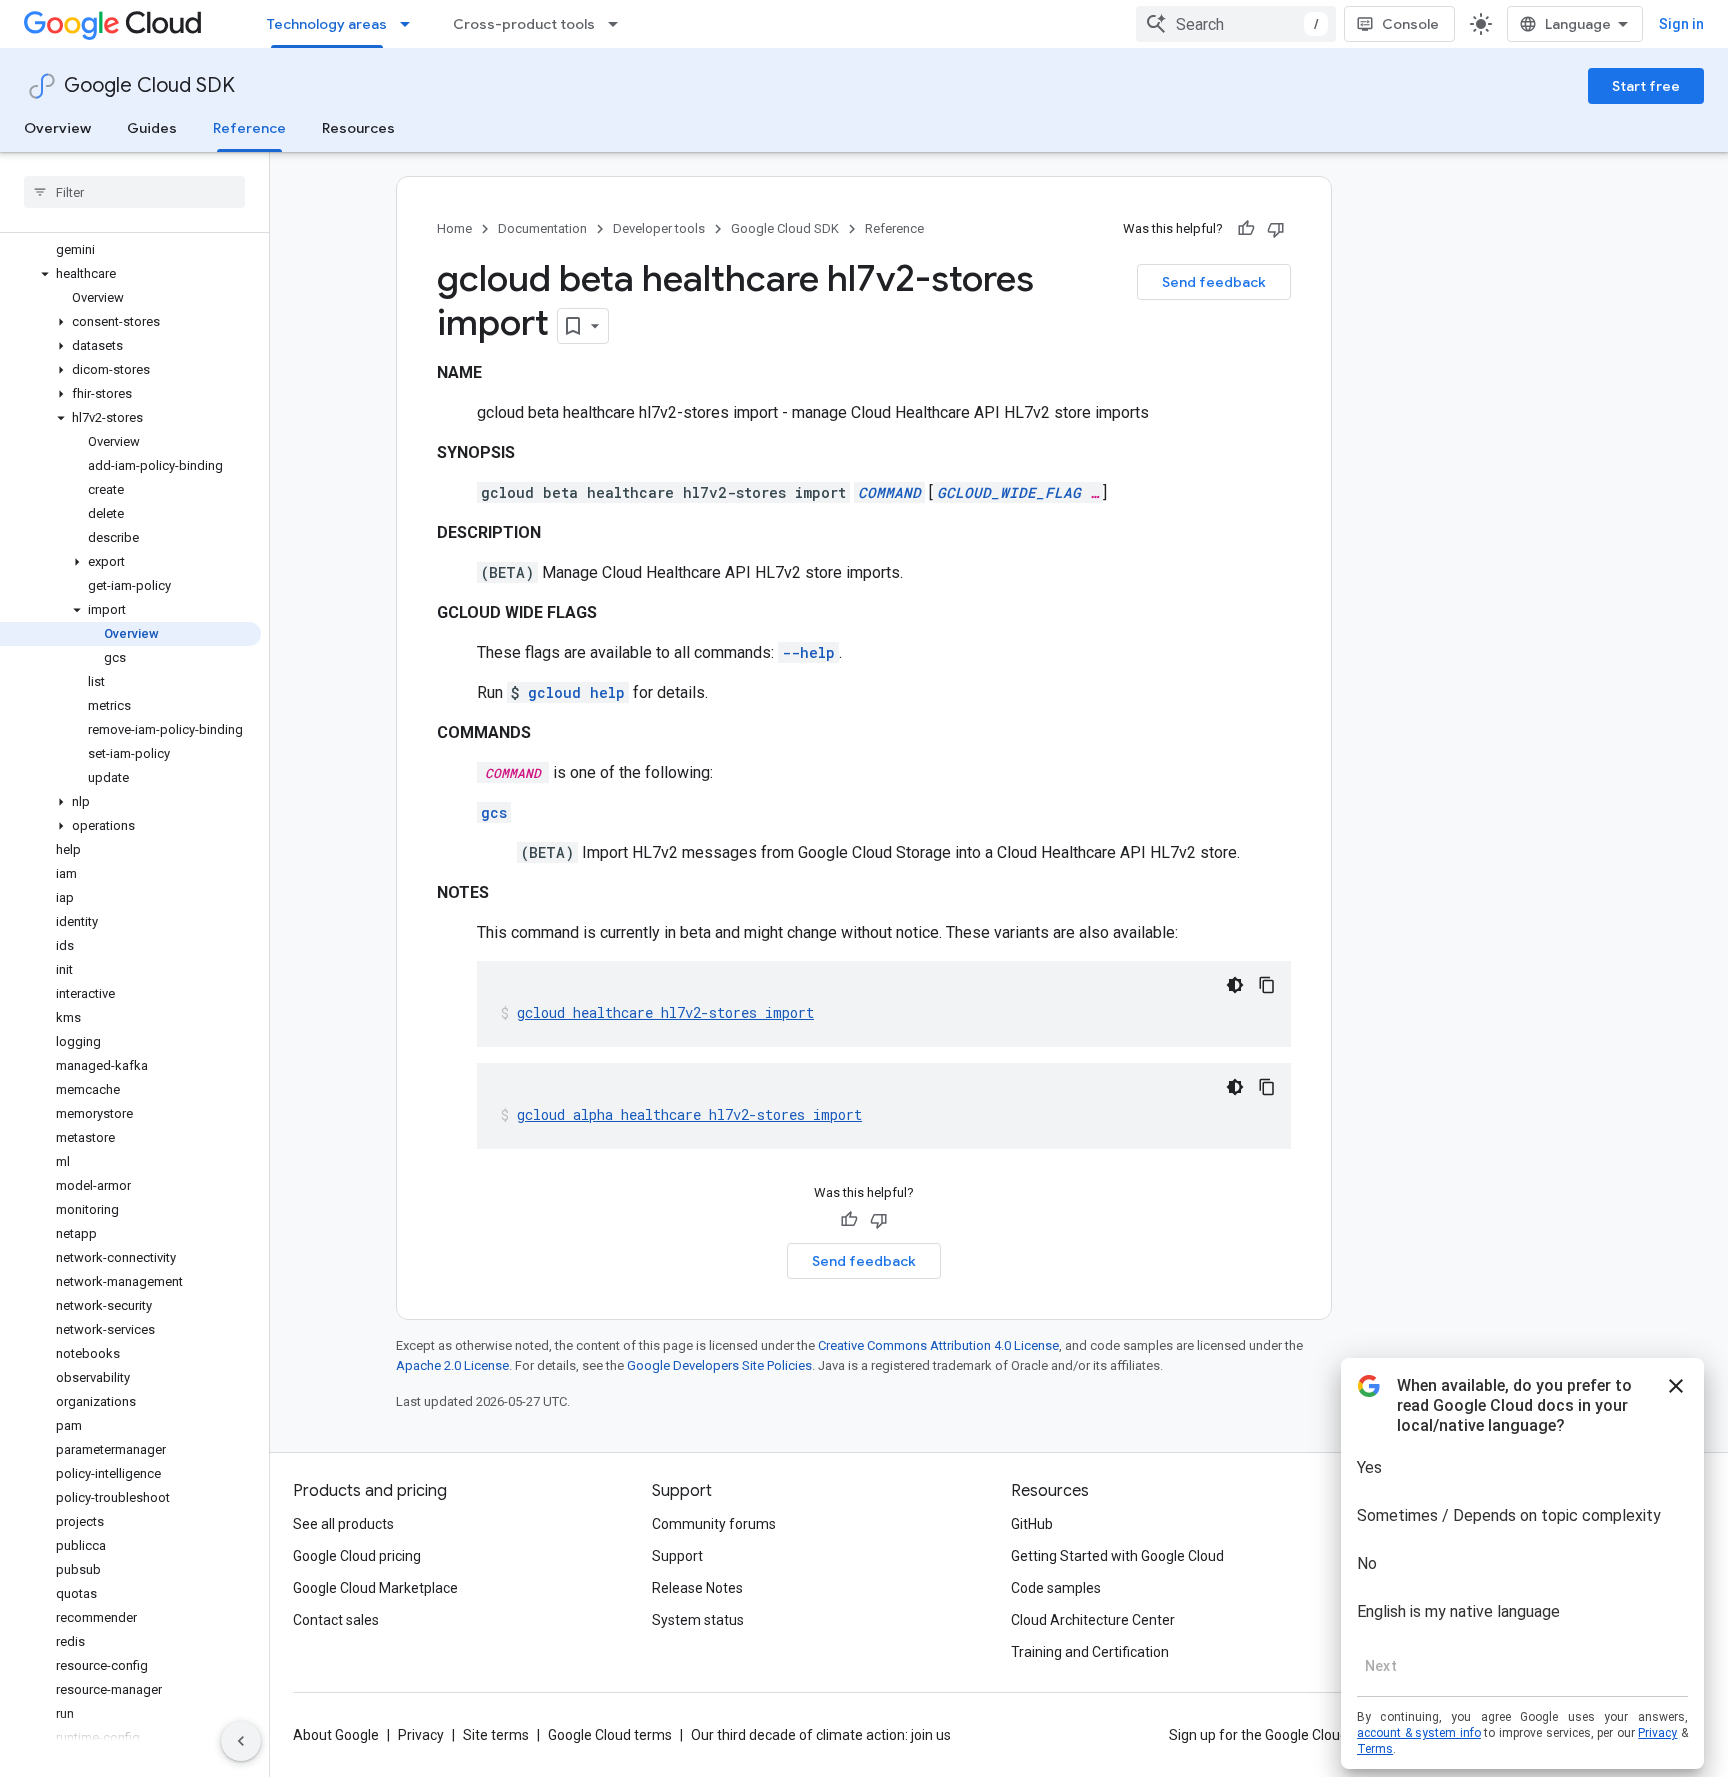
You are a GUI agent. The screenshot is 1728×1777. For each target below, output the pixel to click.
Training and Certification (1090, 1652)
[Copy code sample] (1267, 985)
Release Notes (697, 1588)
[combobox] (1236, 24)
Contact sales (336, 1620)
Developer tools (659, 228)
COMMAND (889, 492)
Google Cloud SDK (149, 85)
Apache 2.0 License (452, 1365)
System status (698, 1620)
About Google (336, 1735)
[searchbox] (134, 192)
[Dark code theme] (1235, 985)
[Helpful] (1246, 229)
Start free (1646, 86)
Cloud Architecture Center (1093, 1620)
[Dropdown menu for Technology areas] (411, 24)
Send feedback (1214, 282)
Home (454, 228)
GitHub (1032, 1524)
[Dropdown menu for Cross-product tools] (619, 24)
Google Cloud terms (610, 1735)
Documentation (542, 228)
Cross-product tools (524, 24)
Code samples (1056, 1588)
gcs (494, 812)
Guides (152, 128)
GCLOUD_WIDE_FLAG (1009, 492)
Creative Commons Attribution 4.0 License (938, 1345)
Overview (57, 128)
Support (677, 1556)
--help (808, 652)
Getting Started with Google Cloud (1117, 1556)
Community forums (714, 1524)
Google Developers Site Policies (719, 1365)
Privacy (421, 1735)
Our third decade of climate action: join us (821, 1735)
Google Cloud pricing (357, 1556)
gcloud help (576, 692)
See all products (343, 1524)
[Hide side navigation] (241, 1741)
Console (1410, 24)
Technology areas (327, 24)
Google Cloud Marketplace (375, 1588)
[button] (130, 274)
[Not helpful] (1276, 229)
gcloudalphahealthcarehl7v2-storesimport (689, 1114)
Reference (249, 128)
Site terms (496, 1735)
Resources (358, 128)
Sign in (1681, 24)
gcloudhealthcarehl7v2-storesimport (665, 1012)
